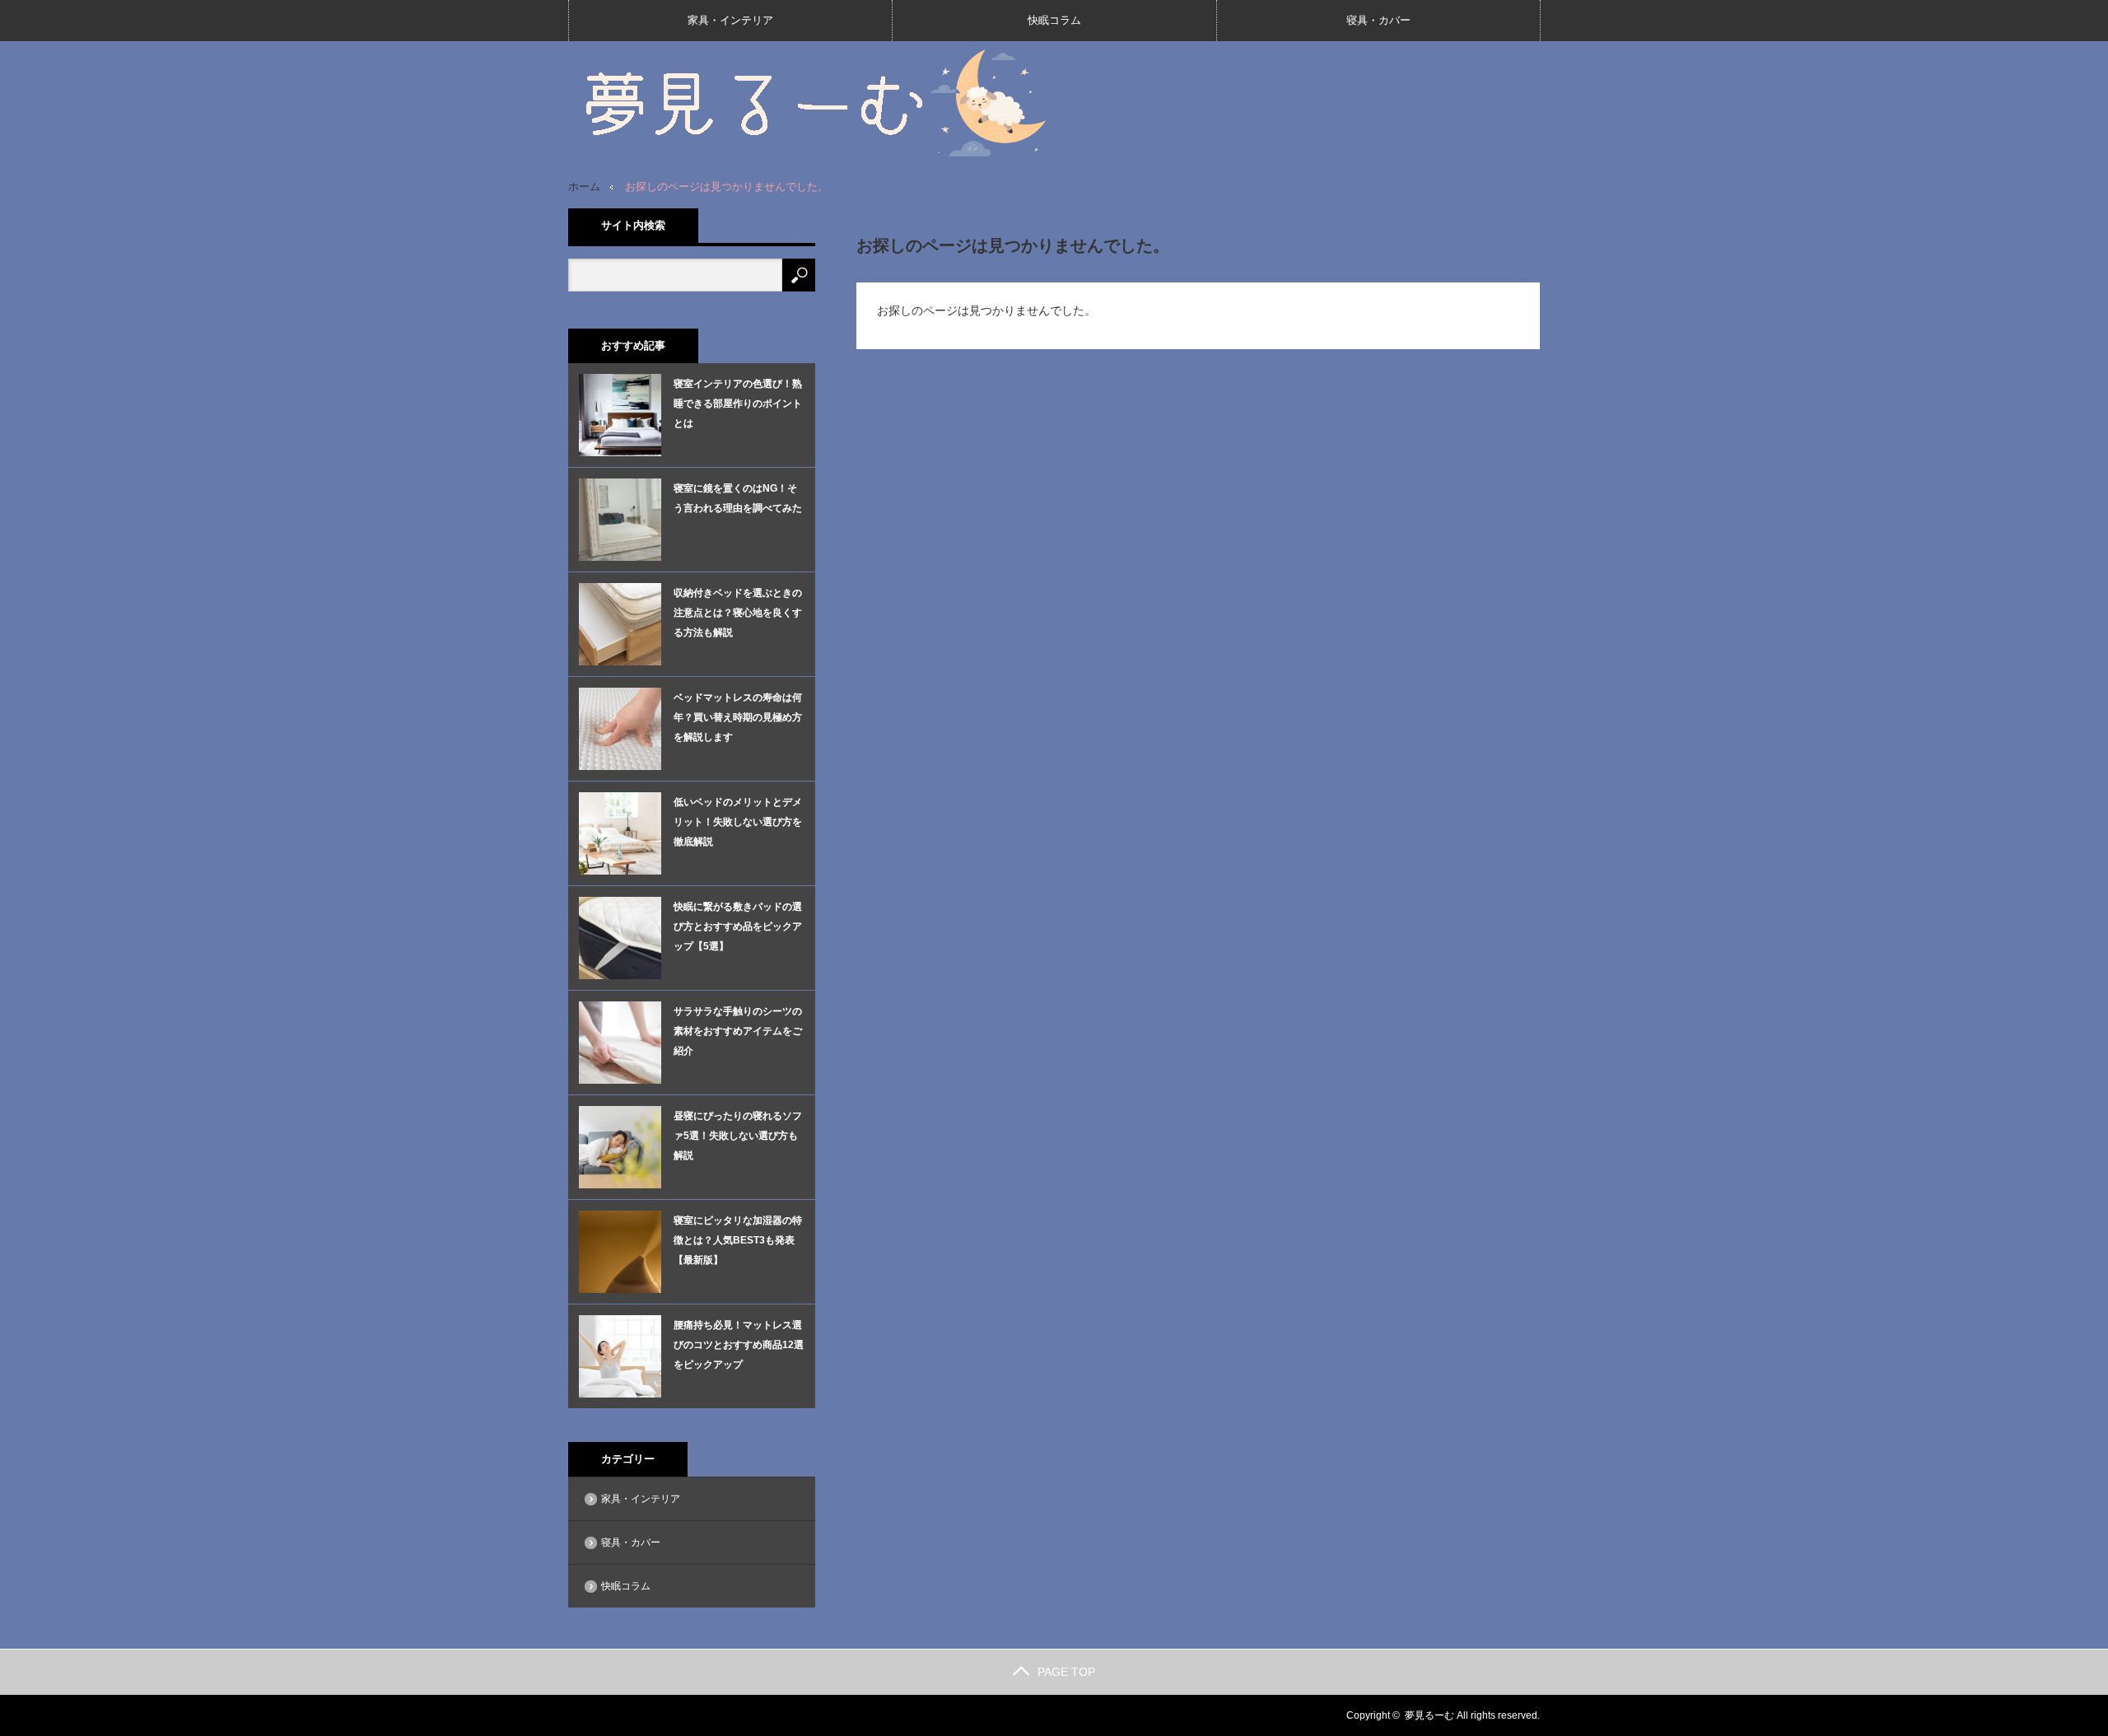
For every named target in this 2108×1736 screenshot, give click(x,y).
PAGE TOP (1066, 1672)
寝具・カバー (1378, 20)
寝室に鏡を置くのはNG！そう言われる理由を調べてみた (738, 498)
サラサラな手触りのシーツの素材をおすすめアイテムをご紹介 (738, 1031)
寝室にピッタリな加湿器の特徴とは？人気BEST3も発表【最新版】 (738, 1240)
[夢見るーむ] (815, 102)
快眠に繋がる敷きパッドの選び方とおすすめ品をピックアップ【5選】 (738, 926)
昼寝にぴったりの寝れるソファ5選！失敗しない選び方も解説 (738, 1136)
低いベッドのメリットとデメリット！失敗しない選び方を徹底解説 (738, 822)
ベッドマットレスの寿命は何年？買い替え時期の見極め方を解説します (738, 717)
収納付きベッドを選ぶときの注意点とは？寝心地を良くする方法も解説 (738, 613)
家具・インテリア (730, 20)
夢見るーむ (1429, 1715)
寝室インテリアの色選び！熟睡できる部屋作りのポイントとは (738, 404)
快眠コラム (1054, 20)
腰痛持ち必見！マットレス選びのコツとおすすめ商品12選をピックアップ (739, 1345)
